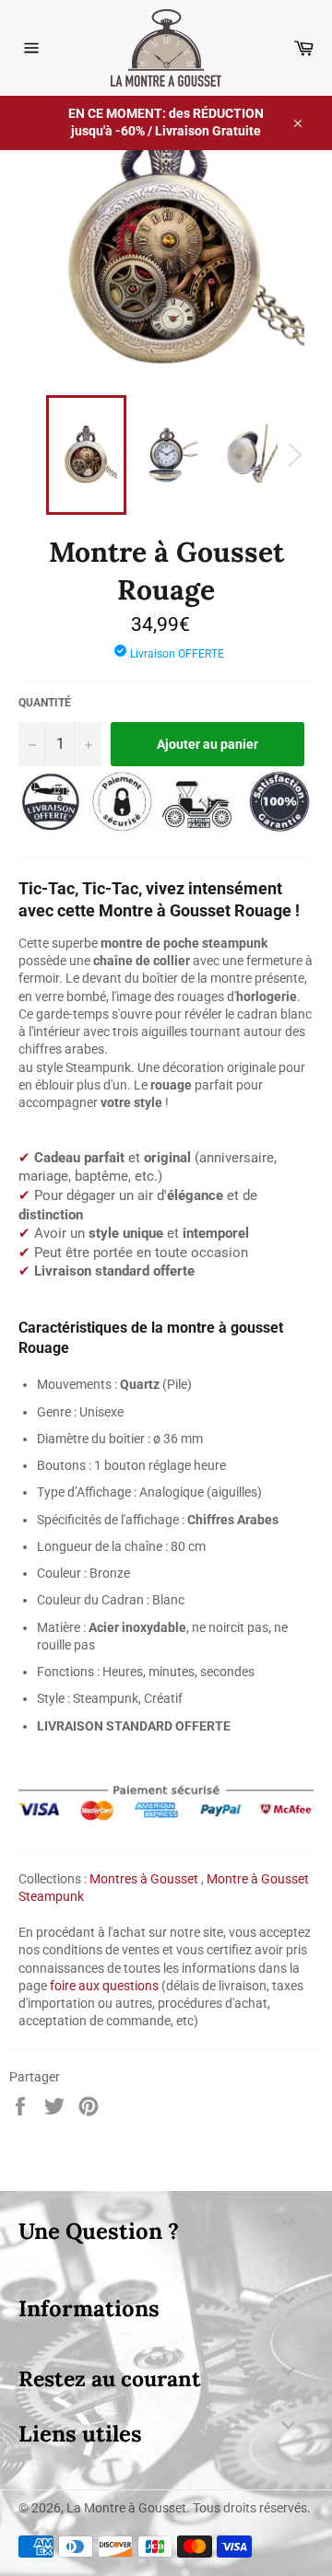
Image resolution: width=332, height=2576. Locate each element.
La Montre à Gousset (126, 2508)
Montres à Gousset (144, 1879)
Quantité (45, 703)
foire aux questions (104, 1986)
